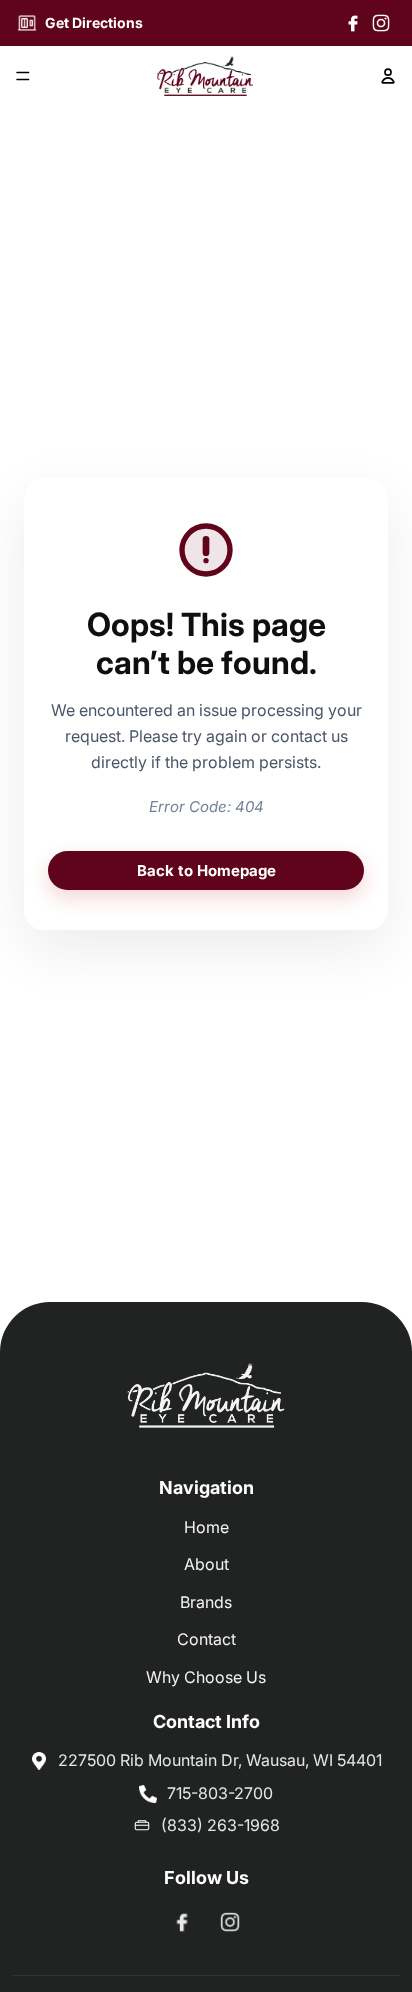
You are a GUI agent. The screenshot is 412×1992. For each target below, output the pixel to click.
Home (206, 1527)
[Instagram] (381, 23)
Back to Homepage (206, 870)
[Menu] (23, 77)
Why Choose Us (206, 1677)
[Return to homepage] (206, 1399)
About (206, 1564)
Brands (206, 1602)
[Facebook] (353, 23)
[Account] (388, 76)
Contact (206, 1639)
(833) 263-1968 (220, 1825)
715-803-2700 (220, 1793)
